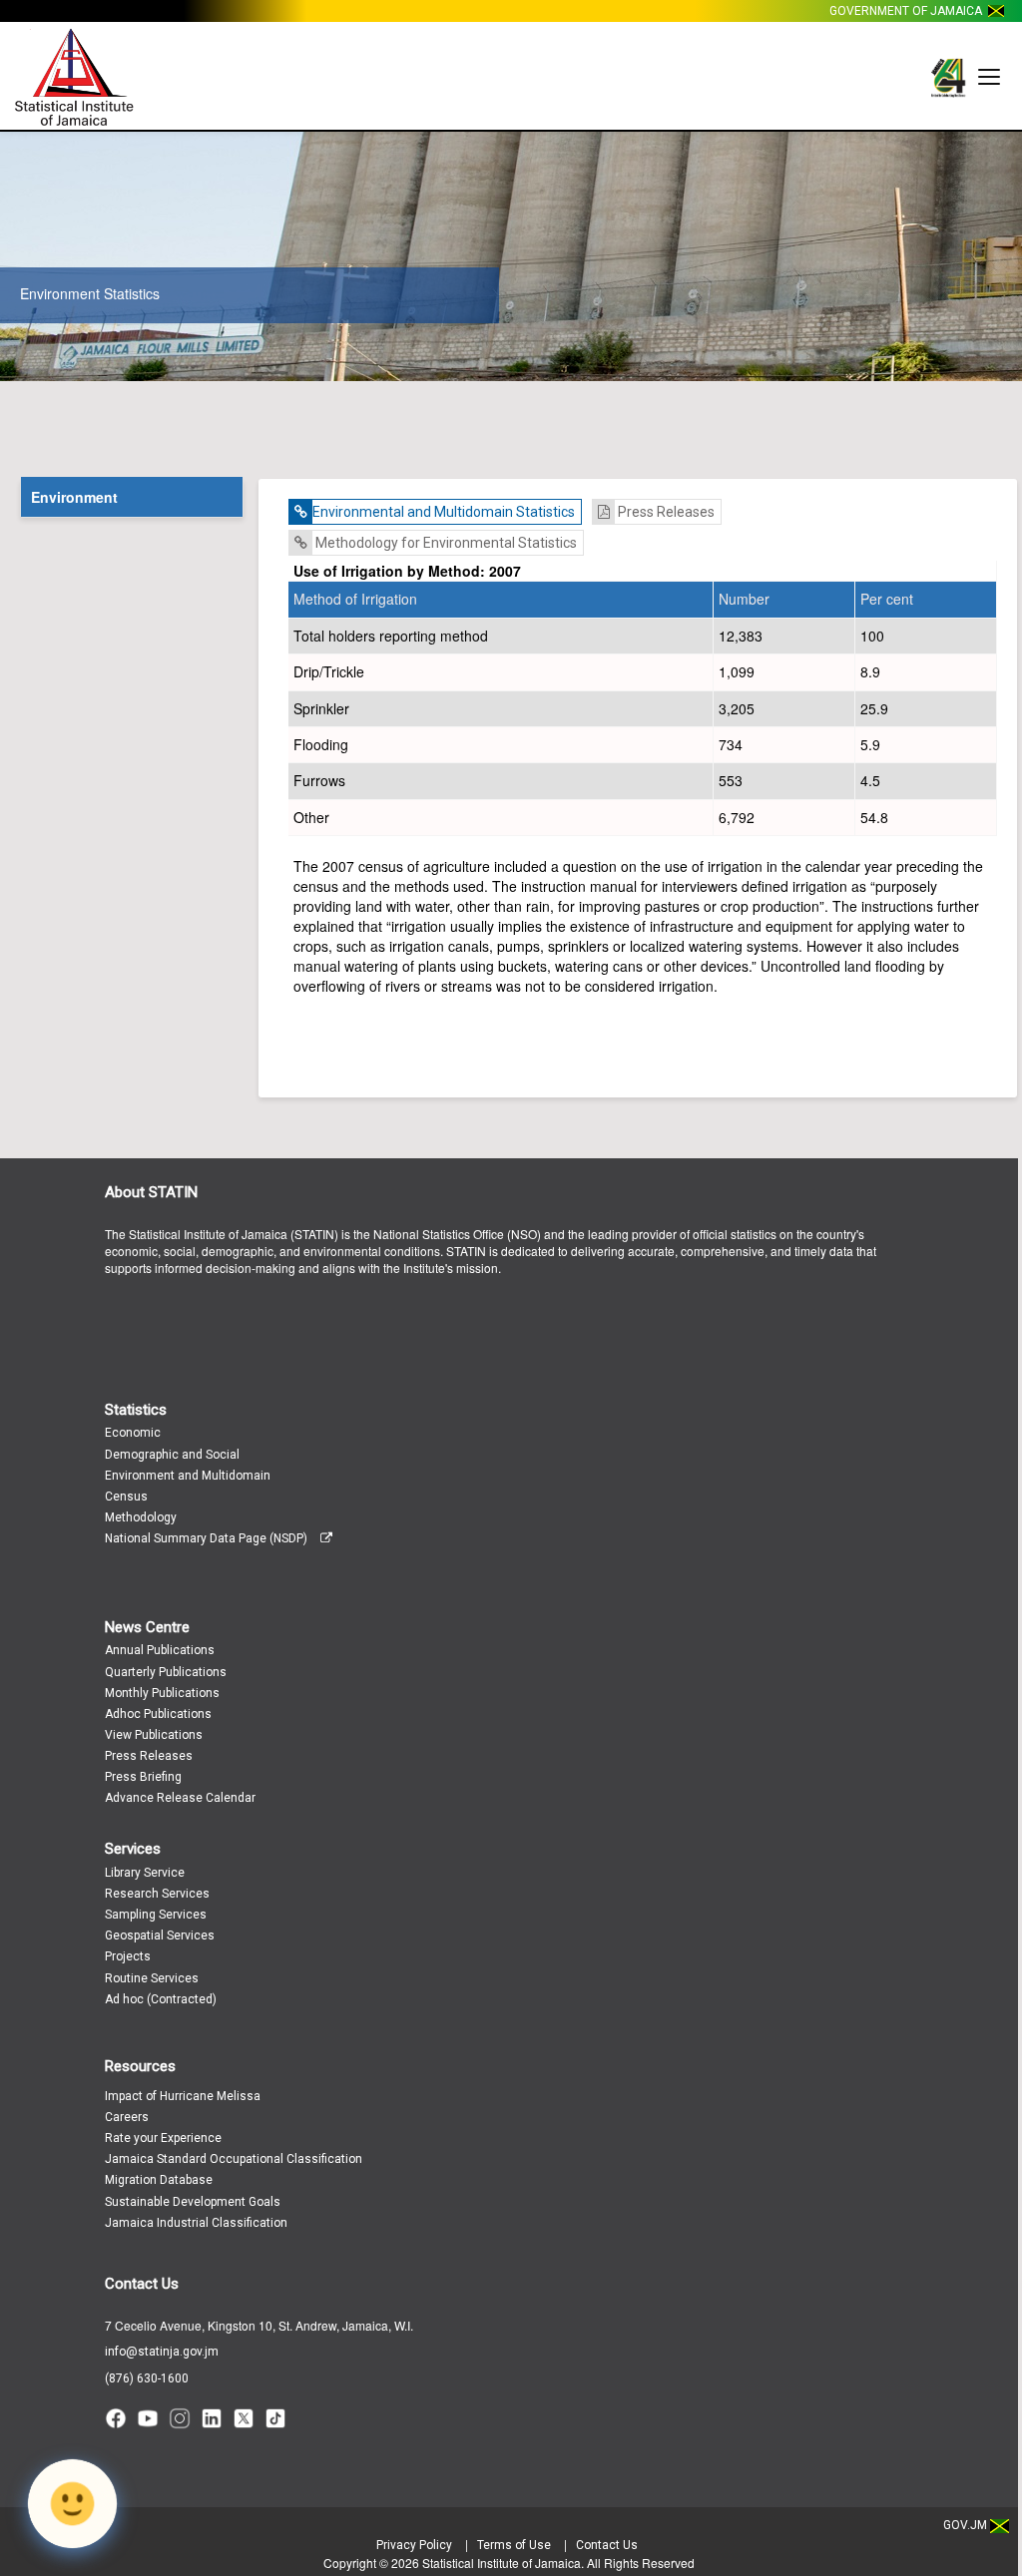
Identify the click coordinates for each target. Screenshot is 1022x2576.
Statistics (136, 1410)
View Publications (154, 1735)
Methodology (141, 1517)
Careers (127, 2117)
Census (126, 1497)
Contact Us (142, 2284)
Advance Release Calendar (180, 1798)
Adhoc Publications (158, 1714)
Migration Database (159, 2180)
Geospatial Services (160, 1935)
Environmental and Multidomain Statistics (444, 512)
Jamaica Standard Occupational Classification (234, 2159)
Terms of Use (514, 2545)
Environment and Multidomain (188, 1476)
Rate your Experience (163, 2138)
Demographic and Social (172, 1455)
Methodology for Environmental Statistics (445, 543)
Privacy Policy (414, 2545)
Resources (140, 2066)
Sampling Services (156, 1915)
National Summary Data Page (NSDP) (208, 1538)
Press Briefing (143, 1777)
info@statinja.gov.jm (162, 2352)
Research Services (157, 1894)
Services (133, 1849)
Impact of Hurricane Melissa (183, 2096)
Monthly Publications (162, 1693)
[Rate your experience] (72, 2504)
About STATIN (151, 1192)
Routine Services (152, 1978)
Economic (133, 1433)
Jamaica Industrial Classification (196, 2223)
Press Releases (665, 512)
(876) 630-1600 (147, 2378)
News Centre (147, 1627)
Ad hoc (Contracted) (161, 1999)
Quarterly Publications (166, 1672)
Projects (128, 1956)
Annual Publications (160, 1650)
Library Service (145, 1873)
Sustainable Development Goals (193, 2202)
